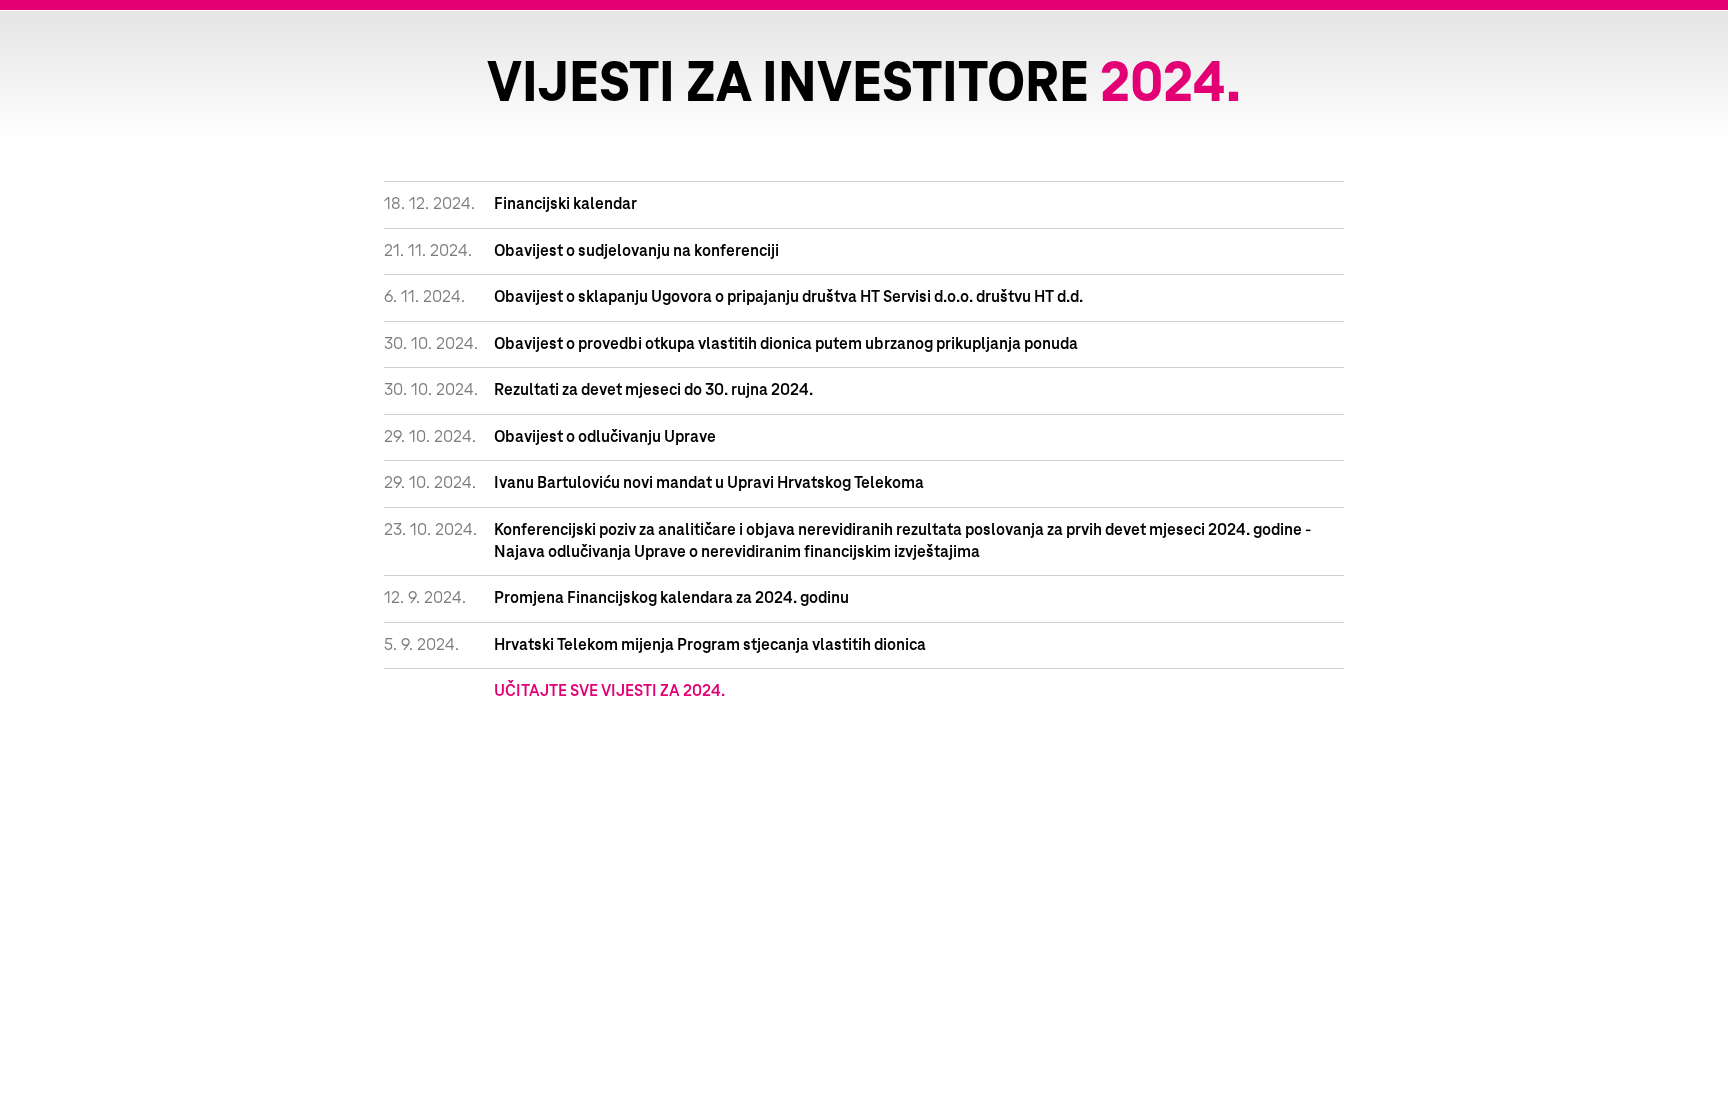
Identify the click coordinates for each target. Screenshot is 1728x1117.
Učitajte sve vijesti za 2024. (609, 691)
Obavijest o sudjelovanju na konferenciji (636, 251)
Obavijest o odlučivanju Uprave (605, 437)
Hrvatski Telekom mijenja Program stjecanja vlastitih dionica (710, 645)
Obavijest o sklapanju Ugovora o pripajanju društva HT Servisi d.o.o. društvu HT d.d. (788, 297)
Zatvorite (1688, 50)
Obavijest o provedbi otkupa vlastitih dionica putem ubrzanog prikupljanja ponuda (786, 344)
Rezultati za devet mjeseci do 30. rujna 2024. (653, 390)
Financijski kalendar (565, 204)
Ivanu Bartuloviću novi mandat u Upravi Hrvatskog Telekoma (709, 483)
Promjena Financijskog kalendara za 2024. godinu (671, 598)
